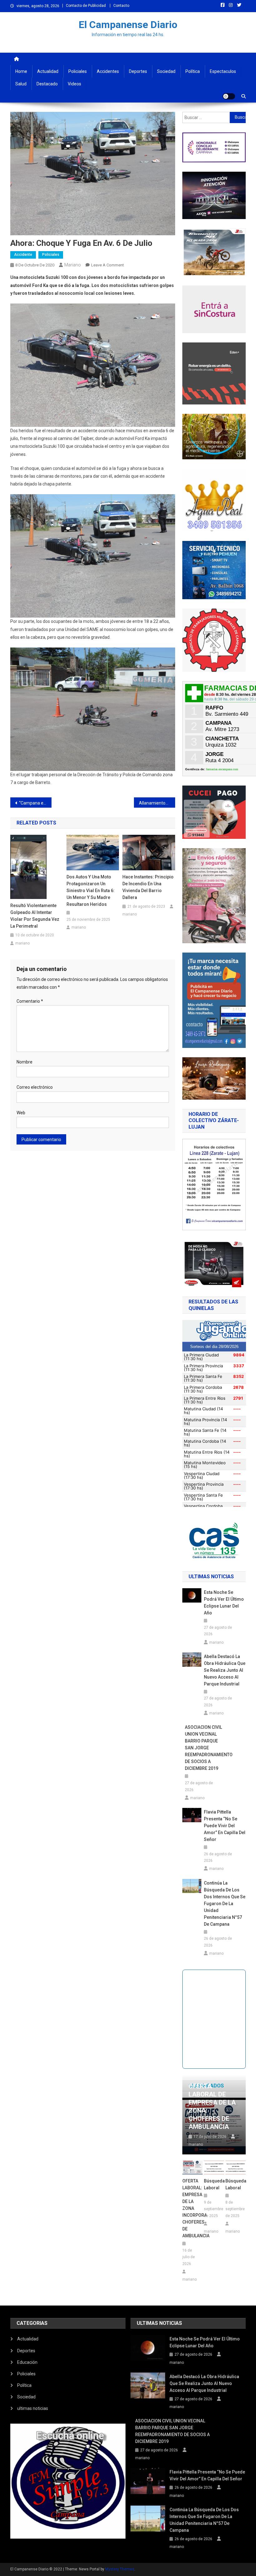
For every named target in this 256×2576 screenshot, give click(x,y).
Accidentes (108, 71)
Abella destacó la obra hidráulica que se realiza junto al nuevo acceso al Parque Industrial (225, 1670)
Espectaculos (223, 71)
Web (21, 1113)
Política (193, 71)
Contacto (121, 6)
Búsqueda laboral (214, 2184)
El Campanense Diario (128, 25)
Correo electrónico (35, 1087)
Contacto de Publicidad (86, 6)
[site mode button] (229, 96)
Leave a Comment (108, 265)
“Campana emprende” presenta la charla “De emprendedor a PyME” (35, 803)
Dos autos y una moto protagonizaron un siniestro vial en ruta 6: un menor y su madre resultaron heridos (91, 891)
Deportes (138, 71)
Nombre (25, 1062)
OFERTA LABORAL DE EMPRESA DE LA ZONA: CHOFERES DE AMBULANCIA (212, 2106)
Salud (21, 84)
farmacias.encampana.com (222, 769)
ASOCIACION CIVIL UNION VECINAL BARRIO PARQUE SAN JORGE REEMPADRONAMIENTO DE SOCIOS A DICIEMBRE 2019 (206, 1748)
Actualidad (48, 71)
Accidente (23, 255)
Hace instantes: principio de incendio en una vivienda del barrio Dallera (148, 887)
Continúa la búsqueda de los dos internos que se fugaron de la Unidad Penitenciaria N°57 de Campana (225, 1904)
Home (21, 71)
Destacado (47, 84)
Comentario (30, 1001)
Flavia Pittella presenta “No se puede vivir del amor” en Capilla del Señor (225, 1826)
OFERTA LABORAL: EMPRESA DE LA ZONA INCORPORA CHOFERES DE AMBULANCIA (192, 2208)
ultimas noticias (33, 2408)
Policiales (78, 71)
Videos (74, 84)
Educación (27, 2362)
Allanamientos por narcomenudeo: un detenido (157, 803)
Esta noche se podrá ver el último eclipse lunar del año (224, 1603)
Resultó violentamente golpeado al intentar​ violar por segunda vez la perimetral (35, 916)
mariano (73, 265)
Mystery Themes (120, 2569)
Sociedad (166, 71)
